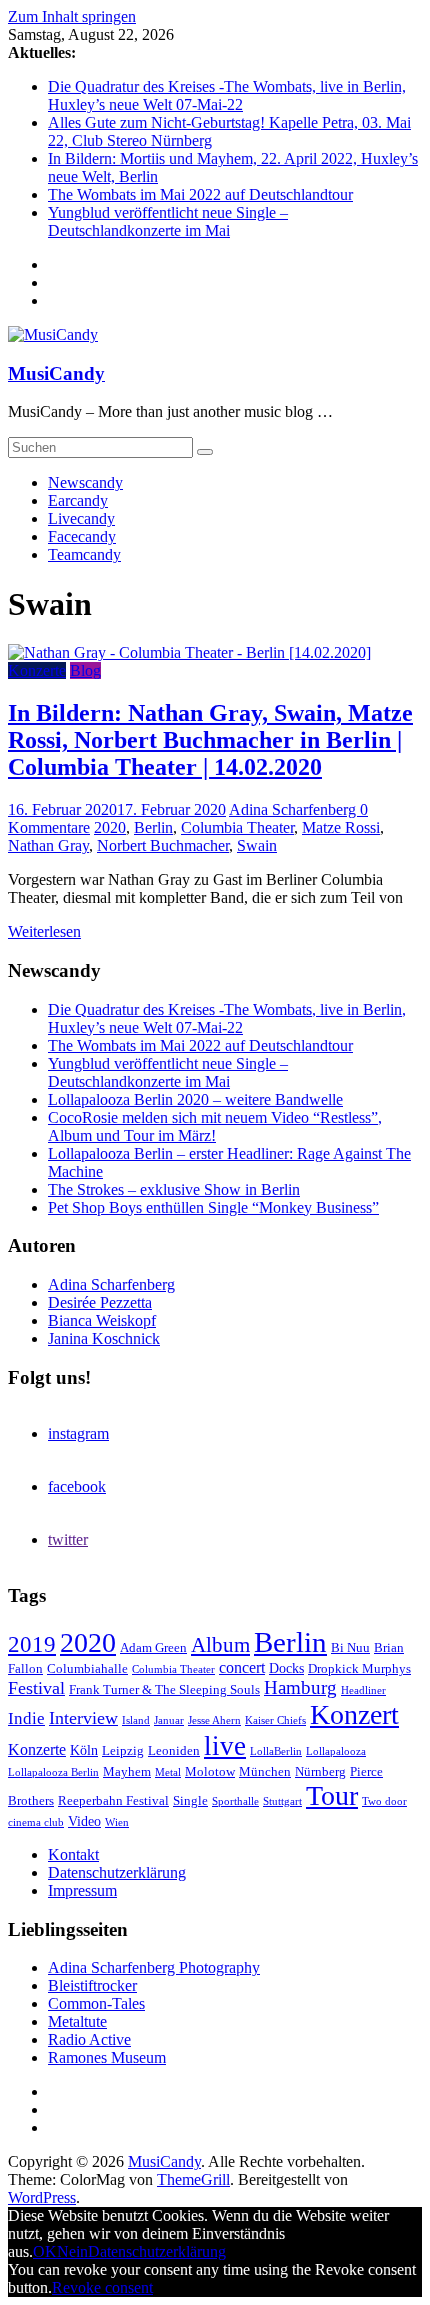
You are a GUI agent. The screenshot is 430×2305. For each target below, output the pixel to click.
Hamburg (300, 1687)
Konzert (354, 1714)
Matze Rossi (341, 827)
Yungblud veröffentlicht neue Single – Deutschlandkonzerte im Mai (168, 221)
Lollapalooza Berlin (53, 1772)
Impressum (82, 1890)
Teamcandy (84, 554)
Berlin (153, 827)
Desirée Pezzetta (100, 1302)
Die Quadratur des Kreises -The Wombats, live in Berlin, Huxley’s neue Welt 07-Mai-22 (227, 95)
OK (45, 2251)
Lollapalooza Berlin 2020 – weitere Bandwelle (195, 1099)
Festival (36, 1688)
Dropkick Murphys (359, 1669)
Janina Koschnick (104, 1338)
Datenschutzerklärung (117, 1872)
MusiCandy (56, 373)
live (225, 1746)
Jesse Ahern (214, 1720)
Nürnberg (320, 1772)
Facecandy (82, 536)
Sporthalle (235, 1801)
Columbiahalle (87, 1669)
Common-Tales (96, 2003)
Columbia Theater (237, 827)
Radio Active (89, 2039)
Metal (168, 1772)
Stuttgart (282, 1801)
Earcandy (78, 500)
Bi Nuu (350, 1648)
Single (190, 1801)
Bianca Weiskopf (102, 1320)
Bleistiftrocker (92, 1985)
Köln (84, 1750)
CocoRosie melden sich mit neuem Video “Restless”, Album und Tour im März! (215, 1126)
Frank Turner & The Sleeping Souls (164, 1690)
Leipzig (123, 1751)
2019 (32, 1644)
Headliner (363, 1690)
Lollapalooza (336, 1751)
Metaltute (77, 2021)
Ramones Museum (107, 2057)
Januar (169, 1720)
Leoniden (174, 1751)
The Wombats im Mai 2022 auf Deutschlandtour (200, 194)
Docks (286, 1668)
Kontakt (73, 1854)
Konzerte (37, 670)
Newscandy (85, 482)
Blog (85, 670)
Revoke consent (102, 2287)
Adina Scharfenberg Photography (154, 1967)
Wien (117, 1822)
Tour (332, 1795)
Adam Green (153, 1648)
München (265, 1772)
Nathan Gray (48, 845)
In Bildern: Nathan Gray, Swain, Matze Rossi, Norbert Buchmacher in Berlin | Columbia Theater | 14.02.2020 (210, 740)
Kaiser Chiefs (275, 1720)
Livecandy (81, 518)
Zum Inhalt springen (72, 16)
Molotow (210, 1772)
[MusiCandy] (53, 334)
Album (220, 1645)
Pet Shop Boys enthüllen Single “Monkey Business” (213, 1207)
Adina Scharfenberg (294, 809)
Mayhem (127, 1772)
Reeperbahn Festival (113, 1801)
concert (242, 1667)
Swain (257, 845)
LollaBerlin (276, 1751)
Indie (26, 1718)
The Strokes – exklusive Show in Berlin (174, 1189)
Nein (72, 2251)
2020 (110, 827)
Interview (83, 1718)
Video (84, 1821)
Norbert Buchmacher (163, 845)
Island (136, 1720)
